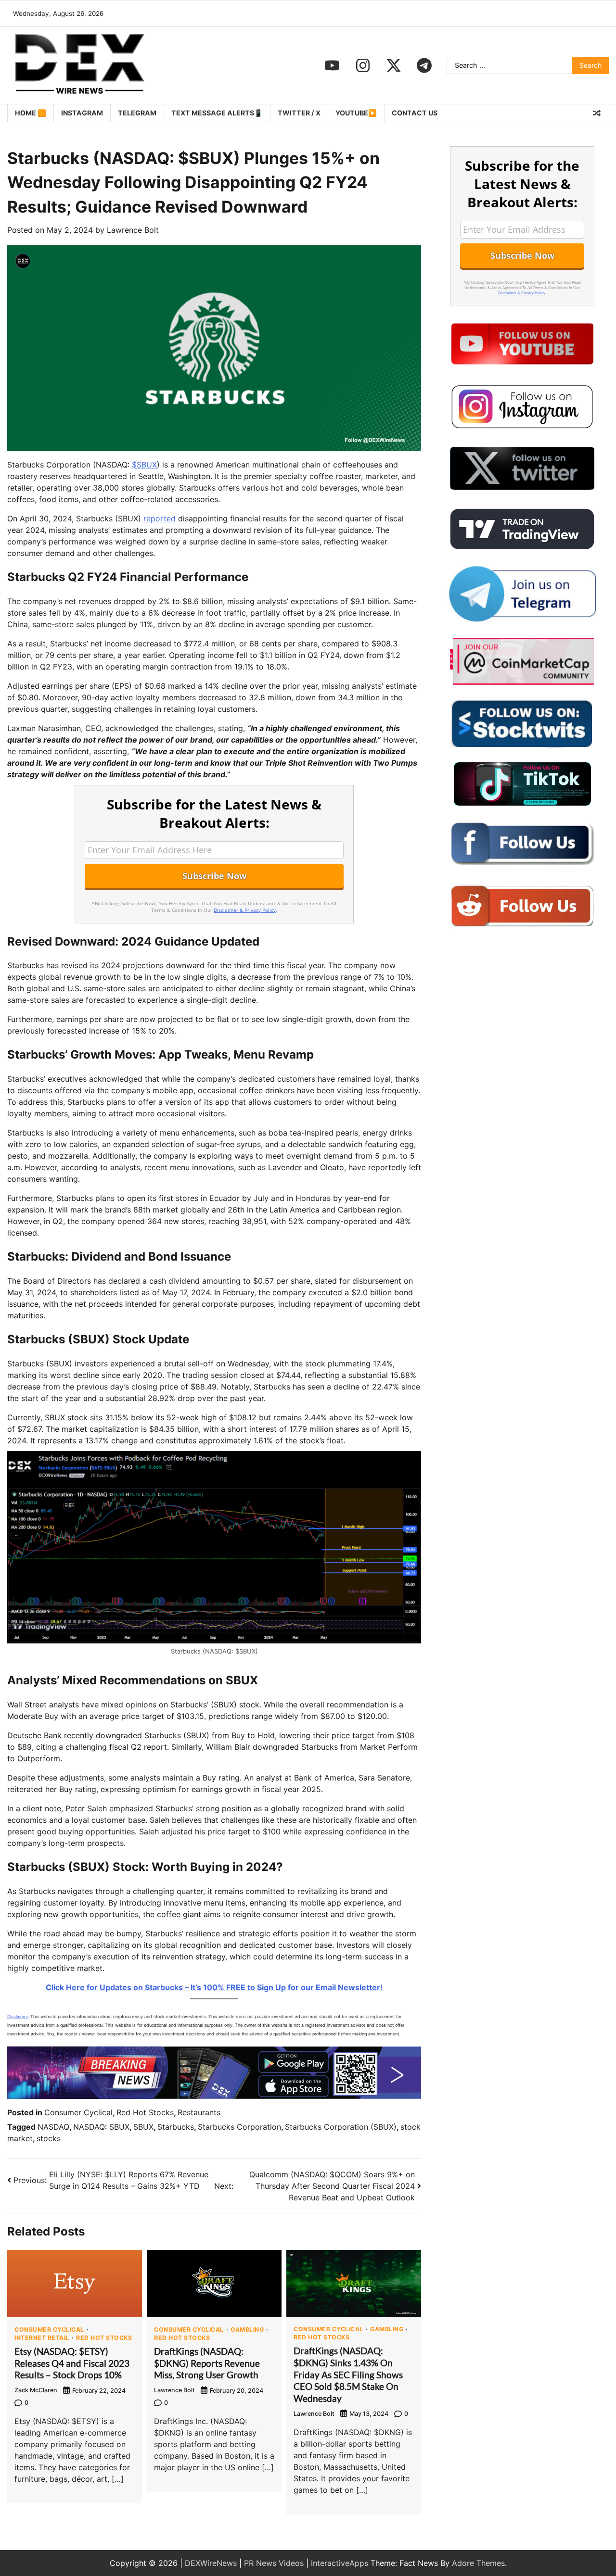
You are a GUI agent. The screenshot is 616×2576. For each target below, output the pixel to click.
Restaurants (199, 2112)
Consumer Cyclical (78, 2112)
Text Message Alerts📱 (217, 113)
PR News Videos (274, 2563)
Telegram (137, 113)
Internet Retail (42, 2338)
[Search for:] (509, 65)
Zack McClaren (36, 2390)
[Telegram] (424, 65)
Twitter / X (299, 113)
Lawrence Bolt (133, 230)
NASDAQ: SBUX (101, 2127)
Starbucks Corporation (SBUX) (341, 2127)
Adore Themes (478, 2563)
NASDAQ (53, 2127)
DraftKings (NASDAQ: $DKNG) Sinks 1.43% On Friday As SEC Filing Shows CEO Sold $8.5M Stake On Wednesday (348, 2374)
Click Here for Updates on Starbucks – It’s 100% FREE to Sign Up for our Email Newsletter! (214, 1987)
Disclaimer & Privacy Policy (245, 910)
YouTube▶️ (356, 113)
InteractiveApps (340, 2563)
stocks (49, 2138)
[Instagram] (363, 65)
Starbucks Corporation (239, 2127)
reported (160, 518)
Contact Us (415, 113)
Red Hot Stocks (145, 2112)
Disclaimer (18, 2016)
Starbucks (176, 2127)
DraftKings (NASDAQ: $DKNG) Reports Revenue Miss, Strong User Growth (207, 2363)
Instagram (82, 113)
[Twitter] (394, 65)
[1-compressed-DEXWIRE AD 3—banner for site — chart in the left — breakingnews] (214, 2096)
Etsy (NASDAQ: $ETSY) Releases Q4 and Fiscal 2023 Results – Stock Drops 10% (72, 2363)
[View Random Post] (597, 113)
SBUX (143, 2127)
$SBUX (144, 465)
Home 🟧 (31, 113)
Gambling (247, 2330)
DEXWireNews (211, 2563)
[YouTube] (332, 65)
